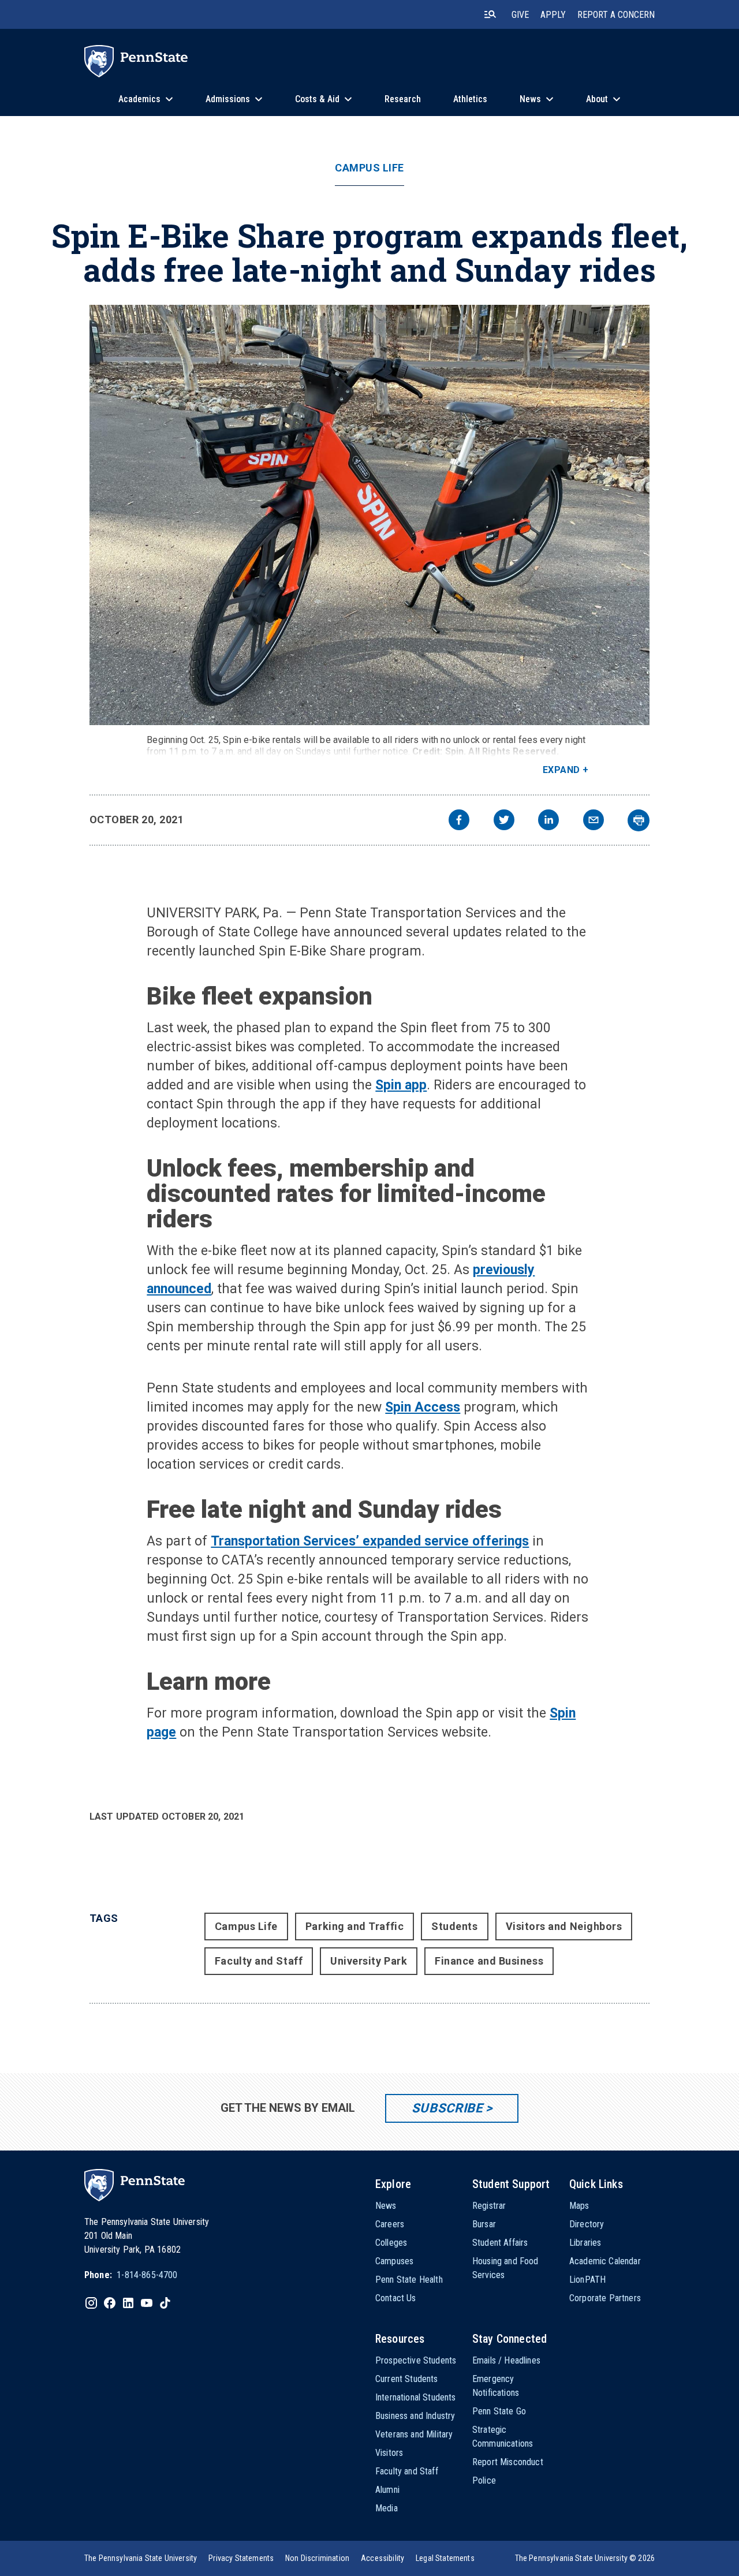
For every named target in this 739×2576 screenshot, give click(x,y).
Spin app (401, 1085)
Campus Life (369, 168)
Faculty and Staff (259, 1961)
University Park (369, 1961)
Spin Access (423, 1407)
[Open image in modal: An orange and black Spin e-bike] (370, 515)
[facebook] (459, 821)
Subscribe (447, 2108)
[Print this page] (639, 820)
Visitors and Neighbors (564, 1926)
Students (454, 1926)
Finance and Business (489, 1961)
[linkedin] (548, 821)
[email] (594, 821)
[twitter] (504, 821)
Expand (561, 770)
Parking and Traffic (354, 1926)
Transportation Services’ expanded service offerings (370, 1541)
